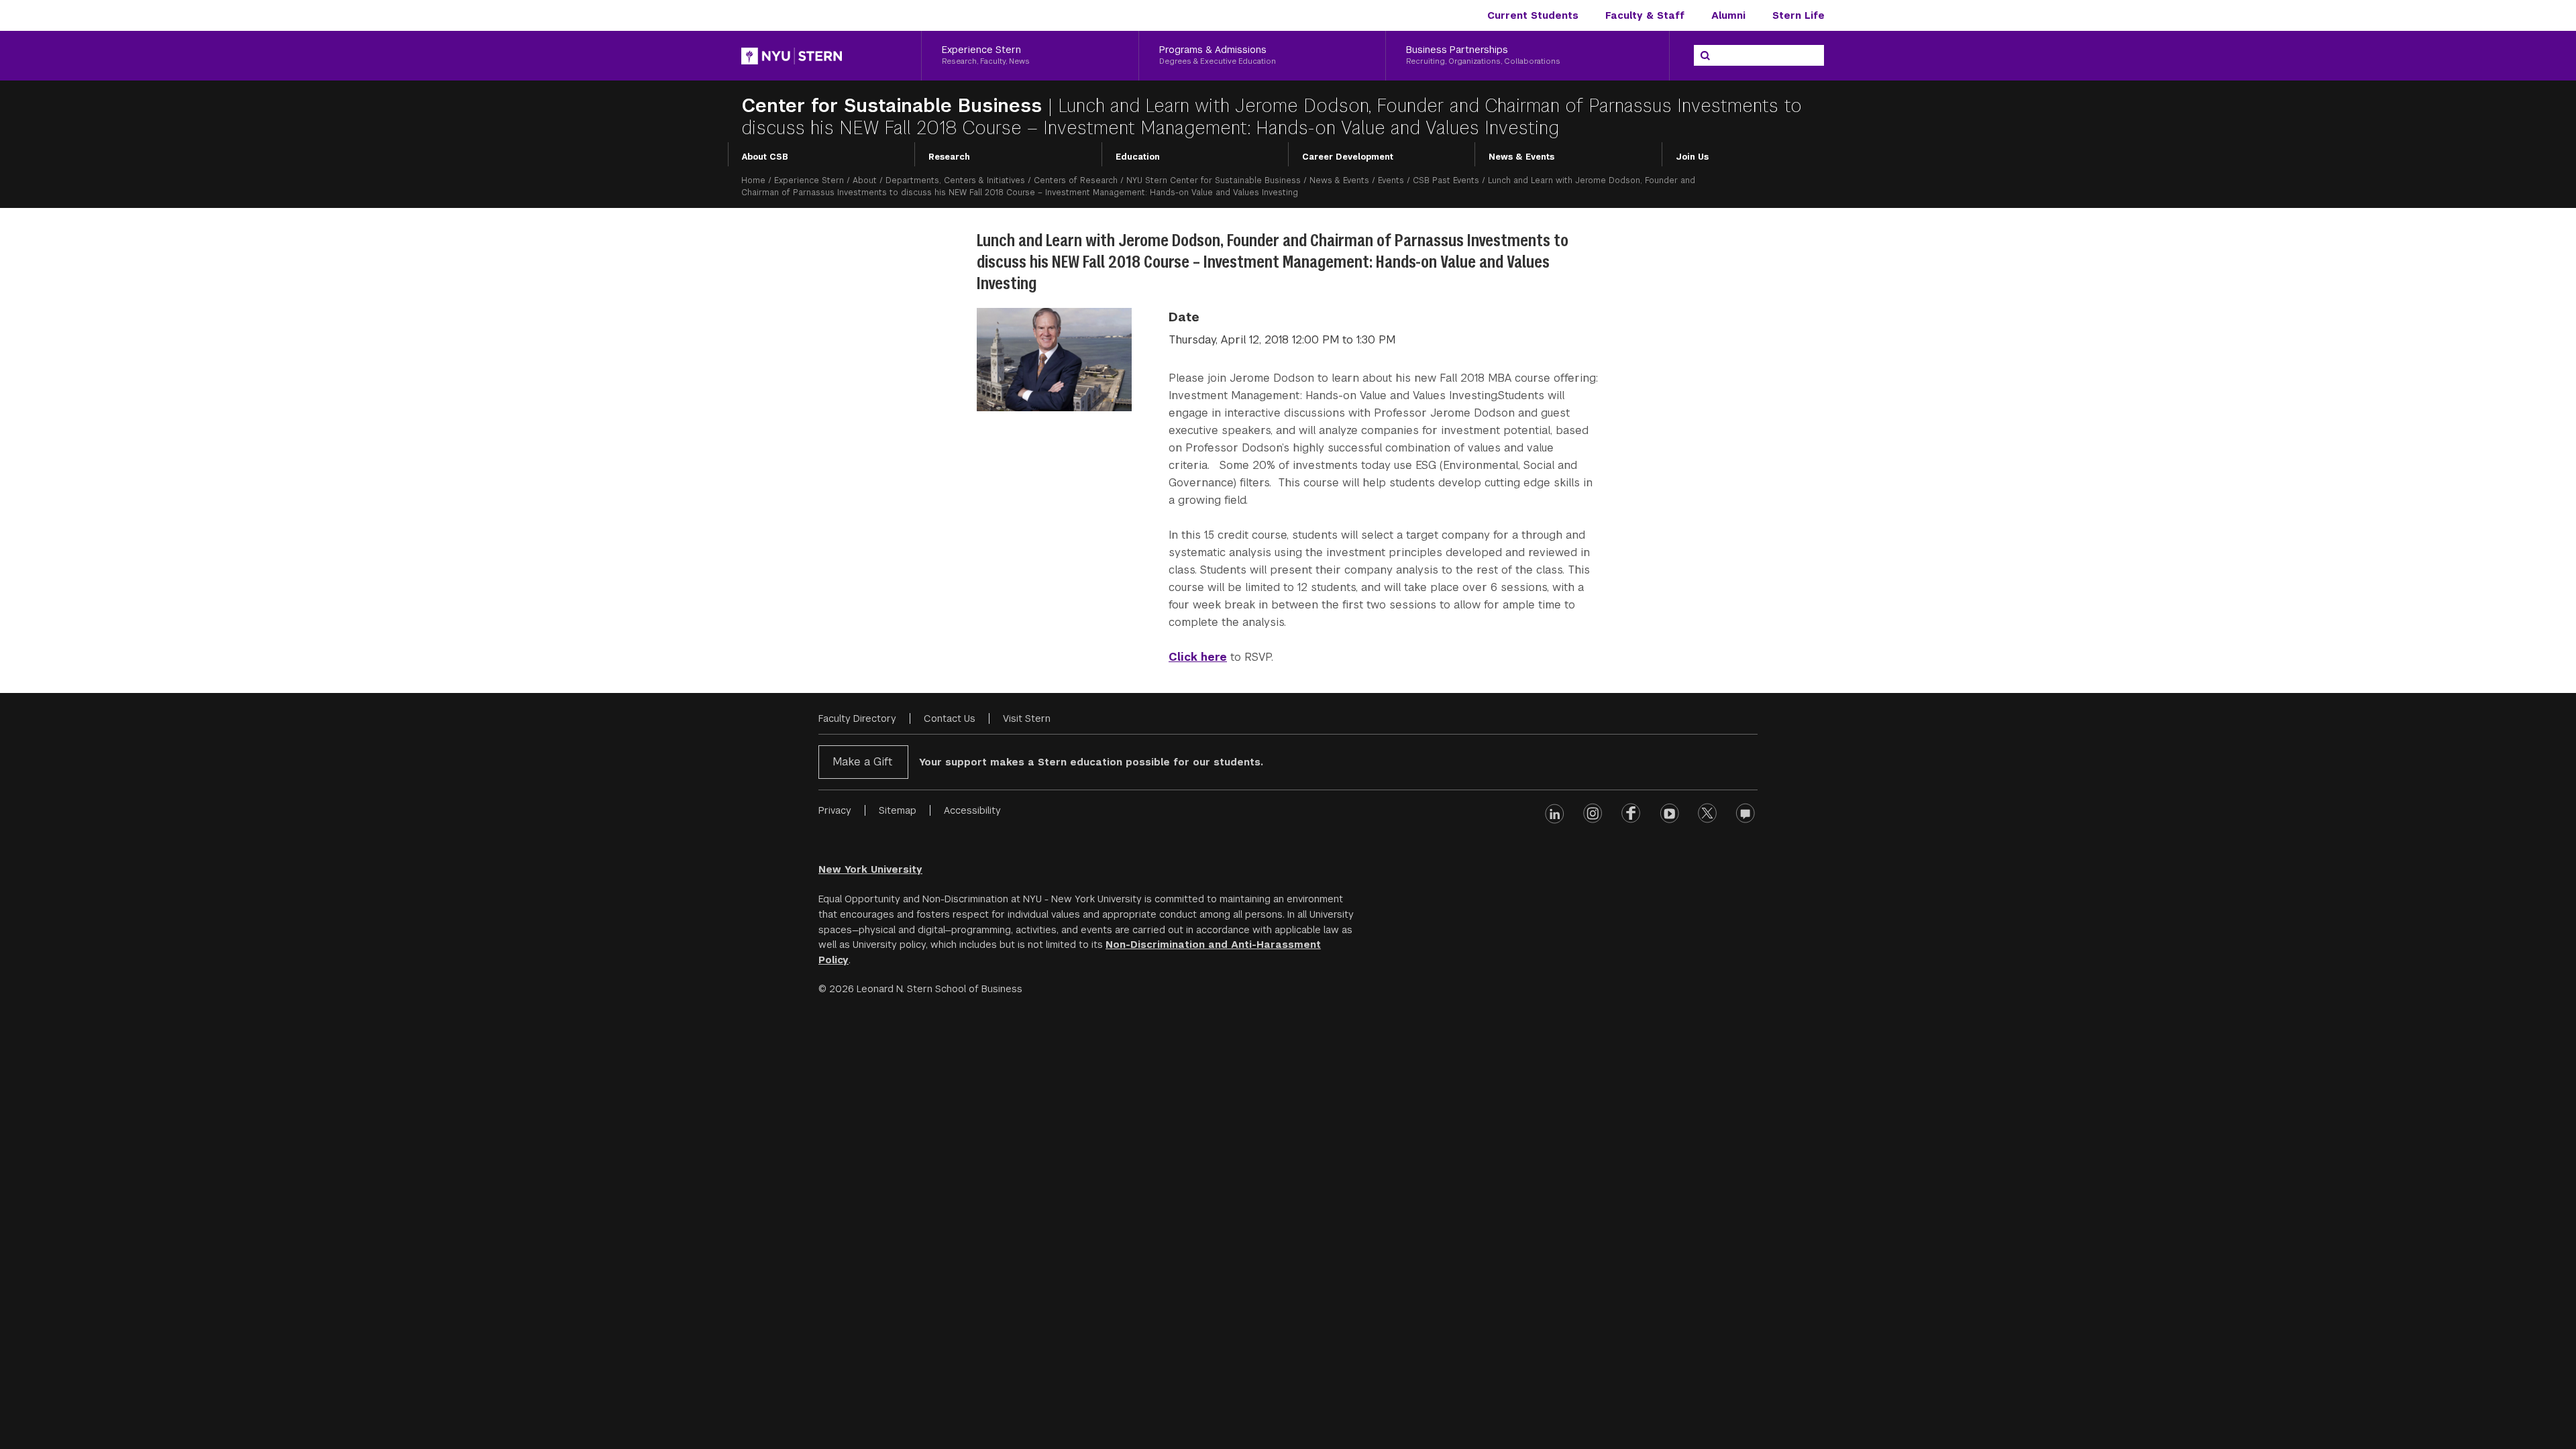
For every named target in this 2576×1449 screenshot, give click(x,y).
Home (753, 180)
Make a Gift (862, 762)
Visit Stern (1027, 718)
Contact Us (950, 718)
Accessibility (972, 810)
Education (1138, 157)
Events (1391, 180)
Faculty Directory (857, 718)
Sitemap (898, 810)
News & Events (1521, 157)
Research (949, 157)
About (865, 180)
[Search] (1705, 56)
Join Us (1692, 157)
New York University (870, 869)
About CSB (765, 157)
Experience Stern (809, 180)
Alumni (1728, 15)
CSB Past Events (1446, 180)
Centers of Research (1076, 180)
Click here (1198, 657)
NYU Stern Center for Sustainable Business (1214, 180)
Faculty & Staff (1645, 15)
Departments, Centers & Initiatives (955, 180)
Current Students (1533, 15)
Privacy (835, 810)
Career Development (1348, 157)
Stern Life (1799, 15)
